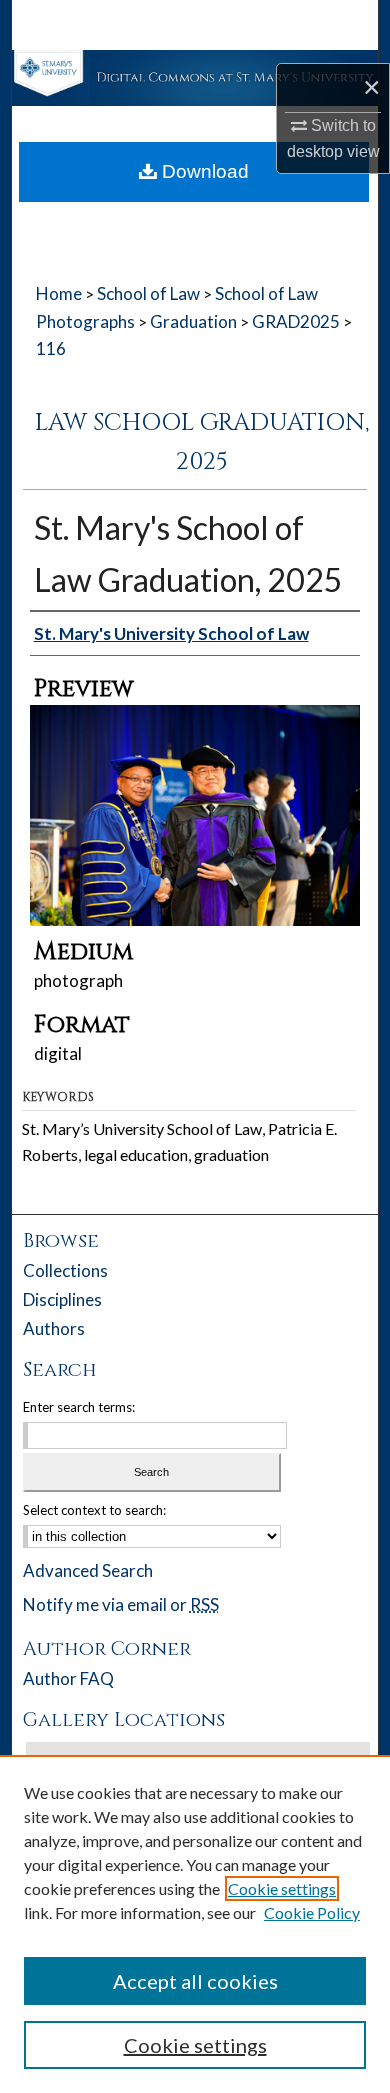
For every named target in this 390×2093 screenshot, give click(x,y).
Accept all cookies (195, 1981)
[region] (195, 1924)
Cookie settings (282, 1888)
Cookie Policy (312, 1912)
